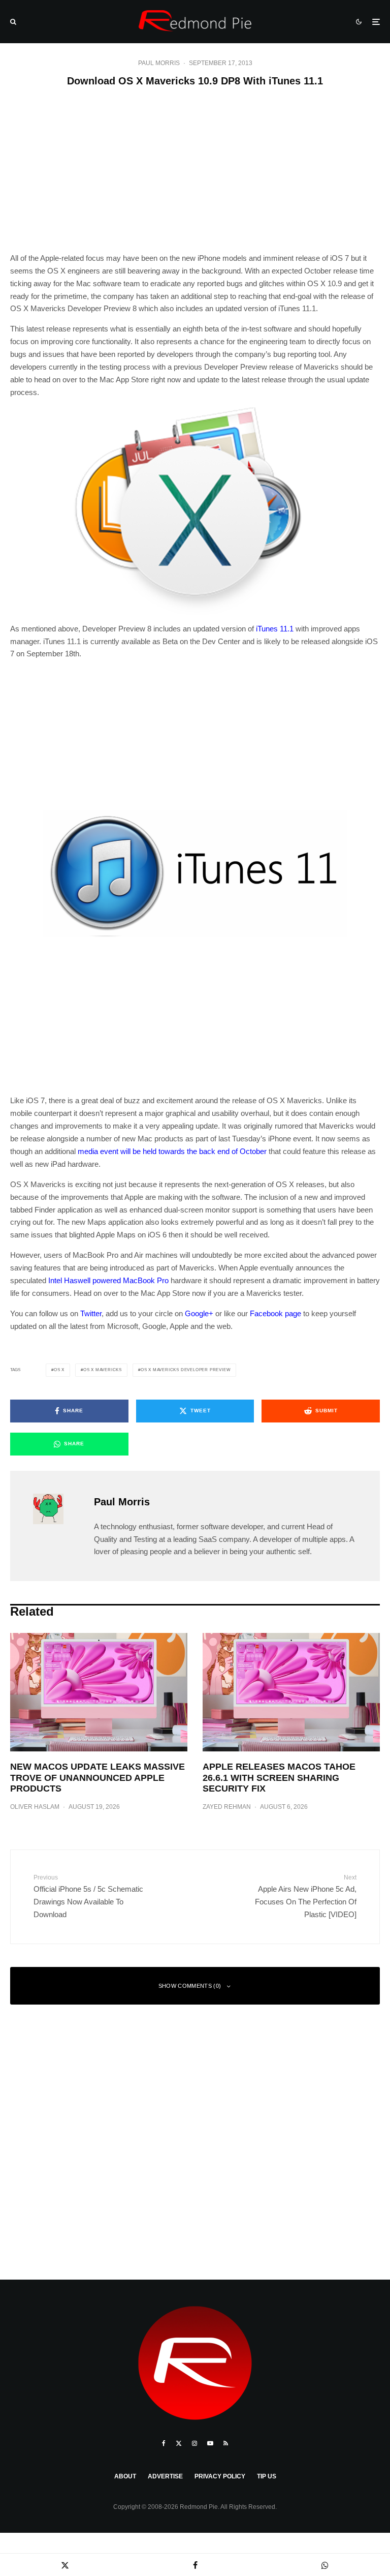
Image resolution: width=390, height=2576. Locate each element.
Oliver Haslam (35, 1807)
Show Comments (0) (190, 1986)
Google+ (199, 1313)
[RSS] (226, 2443)
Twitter (91, 1313)
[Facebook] (164, 2443)
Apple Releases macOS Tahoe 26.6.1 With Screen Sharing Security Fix (279, 1778)
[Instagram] (194, 2443)
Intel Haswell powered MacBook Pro (108, 1280)
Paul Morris (159, 63)
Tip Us (267, 2476)
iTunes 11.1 (275, 629)
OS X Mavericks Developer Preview (186, 1370)
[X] (179, 2443)
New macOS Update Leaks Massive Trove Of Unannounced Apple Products (97, 1778)
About (125, 2476)
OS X (59, 1370)
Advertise (165, 2476)
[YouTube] (210, 2443)
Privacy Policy (220, 2476)
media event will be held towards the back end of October (172, 1151)
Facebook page (275, 1313)
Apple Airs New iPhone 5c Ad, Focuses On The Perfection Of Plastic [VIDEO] (306, 1896)
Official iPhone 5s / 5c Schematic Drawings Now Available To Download (88, 1896)
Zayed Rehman (227, 1807)
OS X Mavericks (103, 1370)
